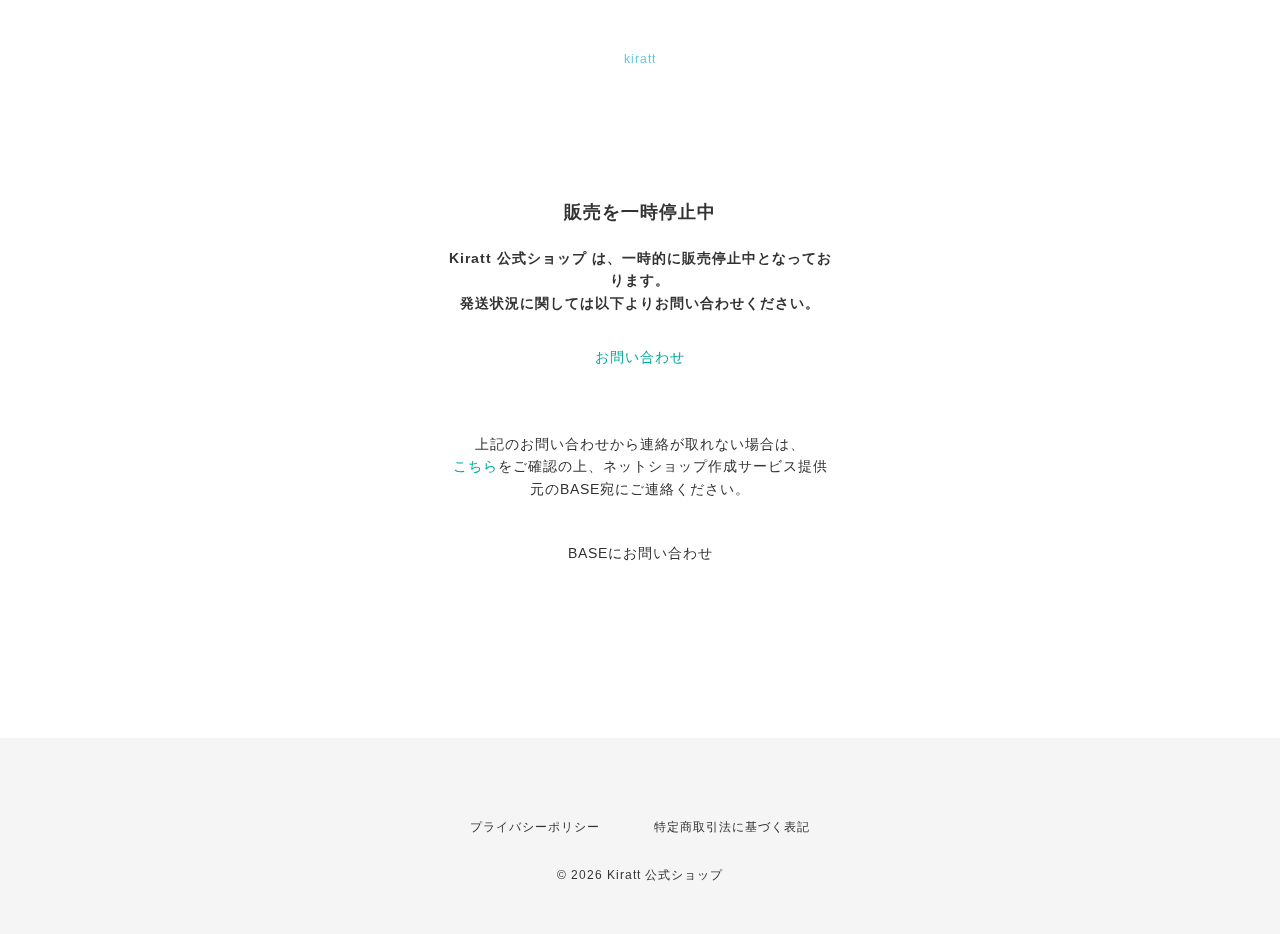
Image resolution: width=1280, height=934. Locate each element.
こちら (475, 466)
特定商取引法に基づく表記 (732, 827)
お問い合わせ (640, 357)
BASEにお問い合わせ (640, 553)
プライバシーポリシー (535, 827)
